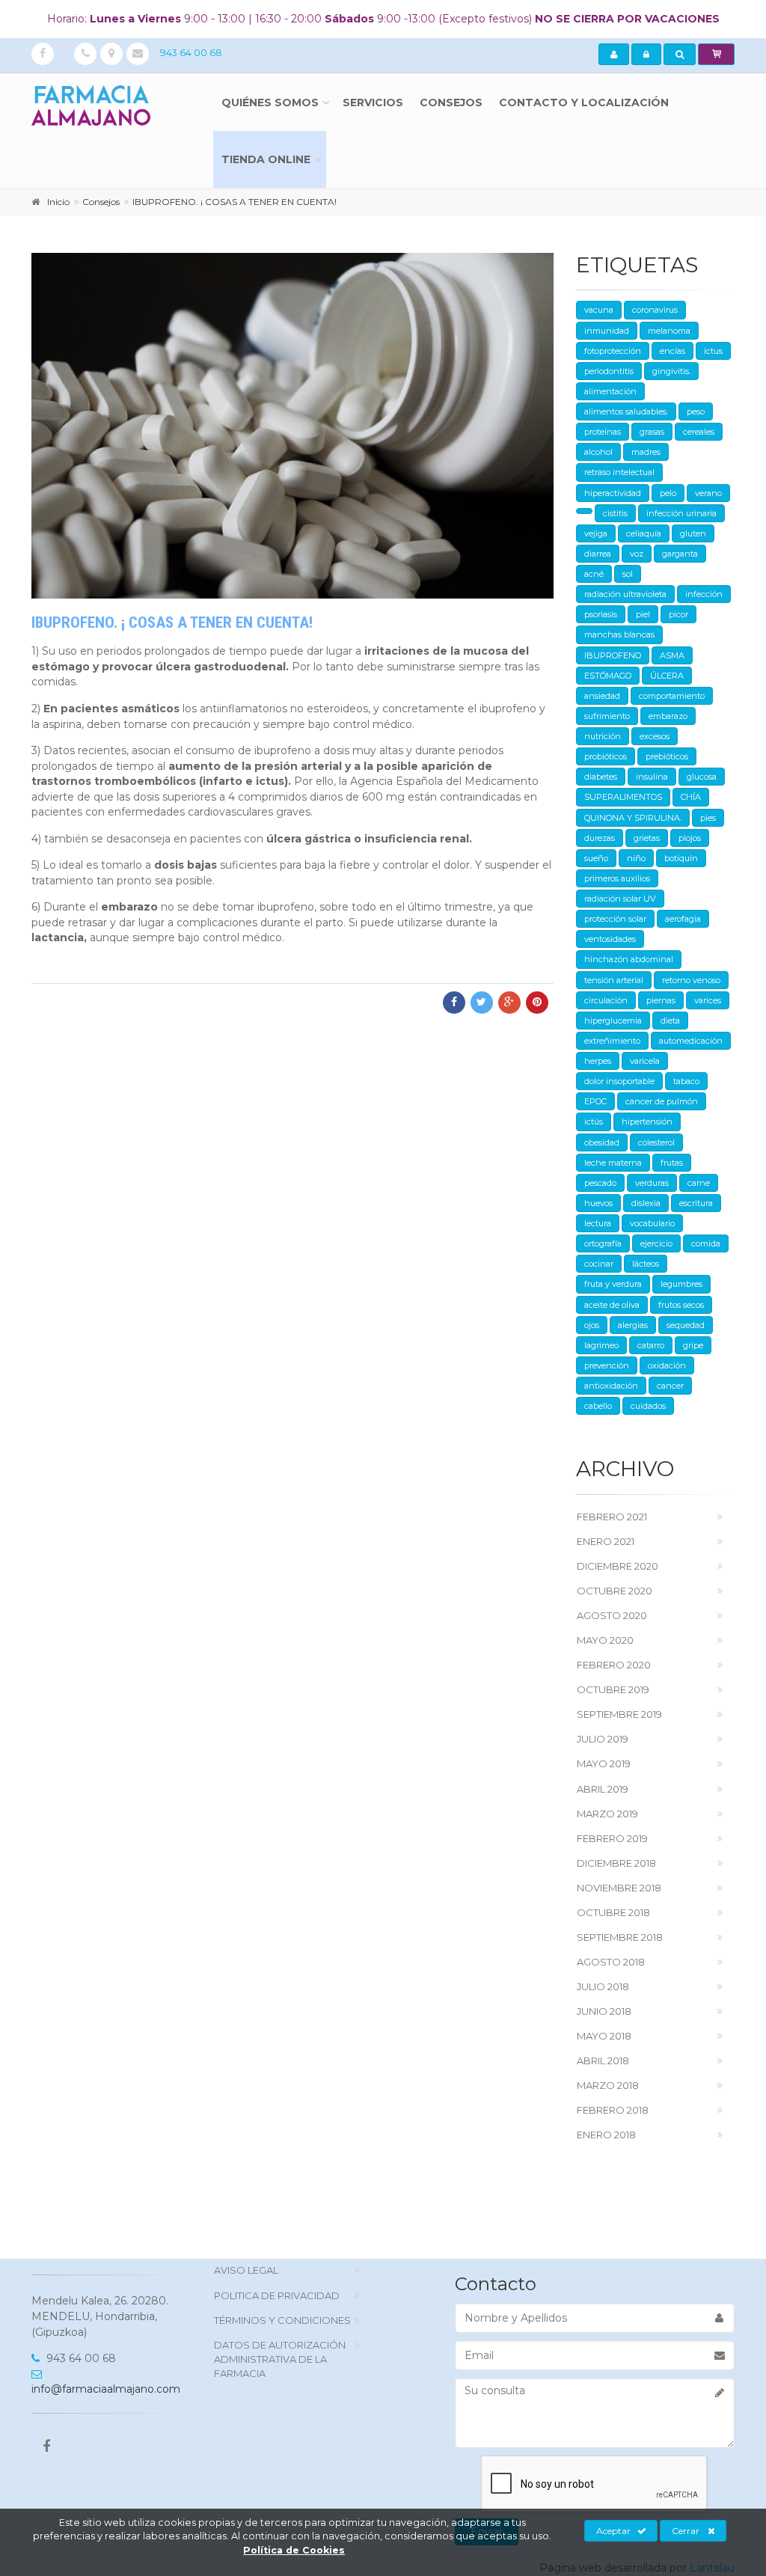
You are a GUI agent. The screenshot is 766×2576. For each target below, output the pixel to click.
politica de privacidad (277, 2295)
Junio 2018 (604, 2011)
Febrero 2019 (612, 1838)
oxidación (667, 1365)
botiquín (681, 858)
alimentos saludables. (626, 412)
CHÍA (691, 797)
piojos (690, 838)
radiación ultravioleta (625, 594)
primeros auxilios (617, 878)
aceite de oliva (612, 1305)
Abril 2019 (603, 1789)
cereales (699, 432)
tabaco (686, 1081)
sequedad (686, 1325)
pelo (668, 493)
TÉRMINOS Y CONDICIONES (282, 2320)
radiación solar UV (620, 899)
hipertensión (647, 1122)
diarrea (598, 554)
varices (708, 1000)
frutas (672, 1163)
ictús (594, 1122)
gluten (693, 533)
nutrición (603, 736)
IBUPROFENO (613, 655)
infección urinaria (681, 513)
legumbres (681, 1284)
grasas (652, 432)
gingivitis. (671, 371)
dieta (670, 1021)
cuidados (648, 1406)
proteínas (603, 432)
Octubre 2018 (613, 1912)
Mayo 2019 (604, 1763)
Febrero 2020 (614, 1665)
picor (678, 614)
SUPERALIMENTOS (623, 797)
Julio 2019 (603, 1739)
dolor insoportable (619, 1081)
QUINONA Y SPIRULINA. (633, 818)
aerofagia (683, 919)
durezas (600, 838)
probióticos (606, 756)
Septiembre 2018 (620, 1937)
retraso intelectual (619, 472)
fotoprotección (613, 351)
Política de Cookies (294, 2550)
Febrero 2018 (613, 2110)
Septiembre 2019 (619, 1714)
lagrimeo (601, 1345)
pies (708, 818)
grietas (647, 838)
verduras (652, 1183)
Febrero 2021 (612, 1517)
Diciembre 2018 (616, 1863)
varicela (645, 1061)
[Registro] (614, 55)
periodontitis (609, 371)
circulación (606, 1000)
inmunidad (607, 331)
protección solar (615, 919)
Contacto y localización (584, 103)
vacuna (599, 310)
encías (672, 351)
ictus (713, 351)
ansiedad (602, 696)
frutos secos (681, 1305)
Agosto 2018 (611, 1962)
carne (699, 1183)
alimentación (610, 391)
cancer (670, 1386)
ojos (592, 1325)
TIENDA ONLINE (266, 159)
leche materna (613, 1163)
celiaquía (644, 533)
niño (636, 858)
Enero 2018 (606, 2135)
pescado (600, 1183)
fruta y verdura (613, 1284)
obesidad (602, 1142)
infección (704, 594)
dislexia (646, 1203)
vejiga (596, 533)
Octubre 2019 (613, 1689)
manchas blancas (619, 634)
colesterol (656, 1142)
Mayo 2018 (604, 2036)
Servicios (373, 103)
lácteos (646, 1264)
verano (708, 493)
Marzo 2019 (607, 1814)
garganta (680, 554)
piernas (661, 1000)
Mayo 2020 (605, 1640)
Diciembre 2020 (618, 1566)
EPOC (595, 1101)
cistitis (615, 513)
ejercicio (656, 1243)
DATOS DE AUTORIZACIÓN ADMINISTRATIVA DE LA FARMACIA (280, 2359)
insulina (652, 777)
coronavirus (655, 310)
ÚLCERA (667, 676)
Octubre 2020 (615, 1591)
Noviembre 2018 (619, 1888)
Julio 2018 (603, 1986)
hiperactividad (613, 493)
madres (646, 452)
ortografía (603, 1243)
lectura (598, 1223)
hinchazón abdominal (629, 959)
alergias (633, 1325)
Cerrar (686, 2531)
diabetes (601, 777)
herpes (598, 1061)
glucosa (702, 777)
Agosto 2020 (612, 1615)
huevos (598, 1203)
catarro (651, 1345)
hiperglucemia (613, 1021)
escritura (696, 1203)
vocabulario (652, 1223)
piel (643, 614)
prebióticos (667, 756)
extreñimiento (612, 1041)
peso (696, 412)
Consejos (451, 103)
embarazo (668, 716)
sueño (596, 858)
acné (594, 574)
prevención (607, 1365)
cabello (598, 1406)
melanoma (669, 331)
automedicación (691, 1041)
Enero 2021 (606, 1541)
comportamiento (672, 696)
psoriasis (601, 614)
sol (628, 574)
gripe (693, 1345)
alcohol (598, 452)
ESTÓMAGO (608, 676)
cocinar (599, 1264)
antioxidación (611, 1386)
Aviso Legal (246, 2270)
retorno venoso (691, 980)
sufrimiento (607, 716)
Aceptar (613, 2531)
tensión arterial (614, 980)
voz (637, 554)
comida (706, 1243)
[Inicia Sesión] (646, 55)
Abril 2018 (603, 2061)
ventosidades (610, 939)
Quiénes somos (270, 103)
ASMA (672, 655)
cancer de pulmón (662, 1101)
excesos (655, 736)
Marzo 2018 (608, 2085)
